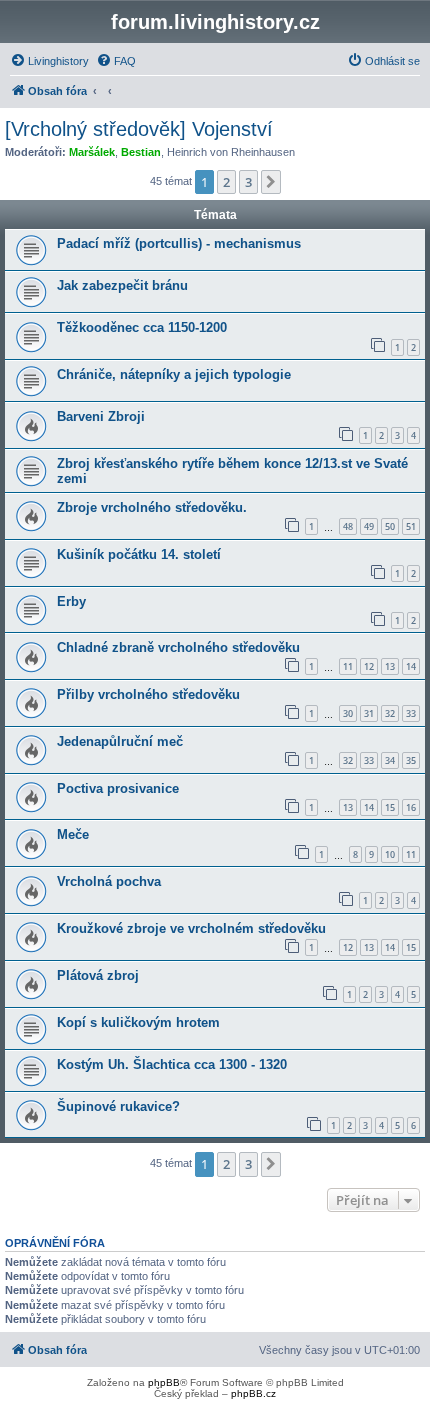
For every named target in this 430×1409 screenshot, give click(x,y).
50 (390, 526)
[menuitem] (49, 61)
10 (390, 854)
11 (348, 666)
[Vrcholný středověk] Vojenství (139, 129)
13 (390, 666)
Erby (71, 601)
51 (411, 526)
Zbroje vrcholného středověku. (152, 507)
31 (369, 713)
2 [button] (226, 182)
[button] (271, 182)
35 (411, 760)
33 (411, 713)
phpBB (164, 1382)
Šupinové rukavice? (118, 1106)
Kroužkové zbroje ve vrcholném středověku (191, 928)
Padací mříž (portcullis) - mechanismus (179, 243)
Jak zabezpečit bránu (122, 285)
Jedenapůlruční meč (120, 741)
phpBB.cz (253, 1393)
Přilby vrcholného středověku (148, 694)
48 (348, 526)
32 (390, 713)
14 (411, 666)
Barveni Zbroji (101, 416)
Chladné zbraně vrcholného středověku (178, 647)
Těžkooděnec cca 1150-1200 (142, 327)
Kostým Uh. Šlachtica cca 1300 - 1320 (172, 1064)
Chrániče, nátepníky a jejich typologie (174, 374)
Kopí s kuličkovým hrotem (138, 1022)
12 (369, 666)
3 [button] (248, 182)
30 (348, 713)
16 (411, 807)
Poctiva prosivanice (118, 788)
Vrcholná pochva (109, 881)
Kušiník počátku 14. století (139, 554)
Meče (73, 834)
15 (390, 807)
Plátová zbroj (98, 975)
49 (369, 526)
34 (390, 760)
